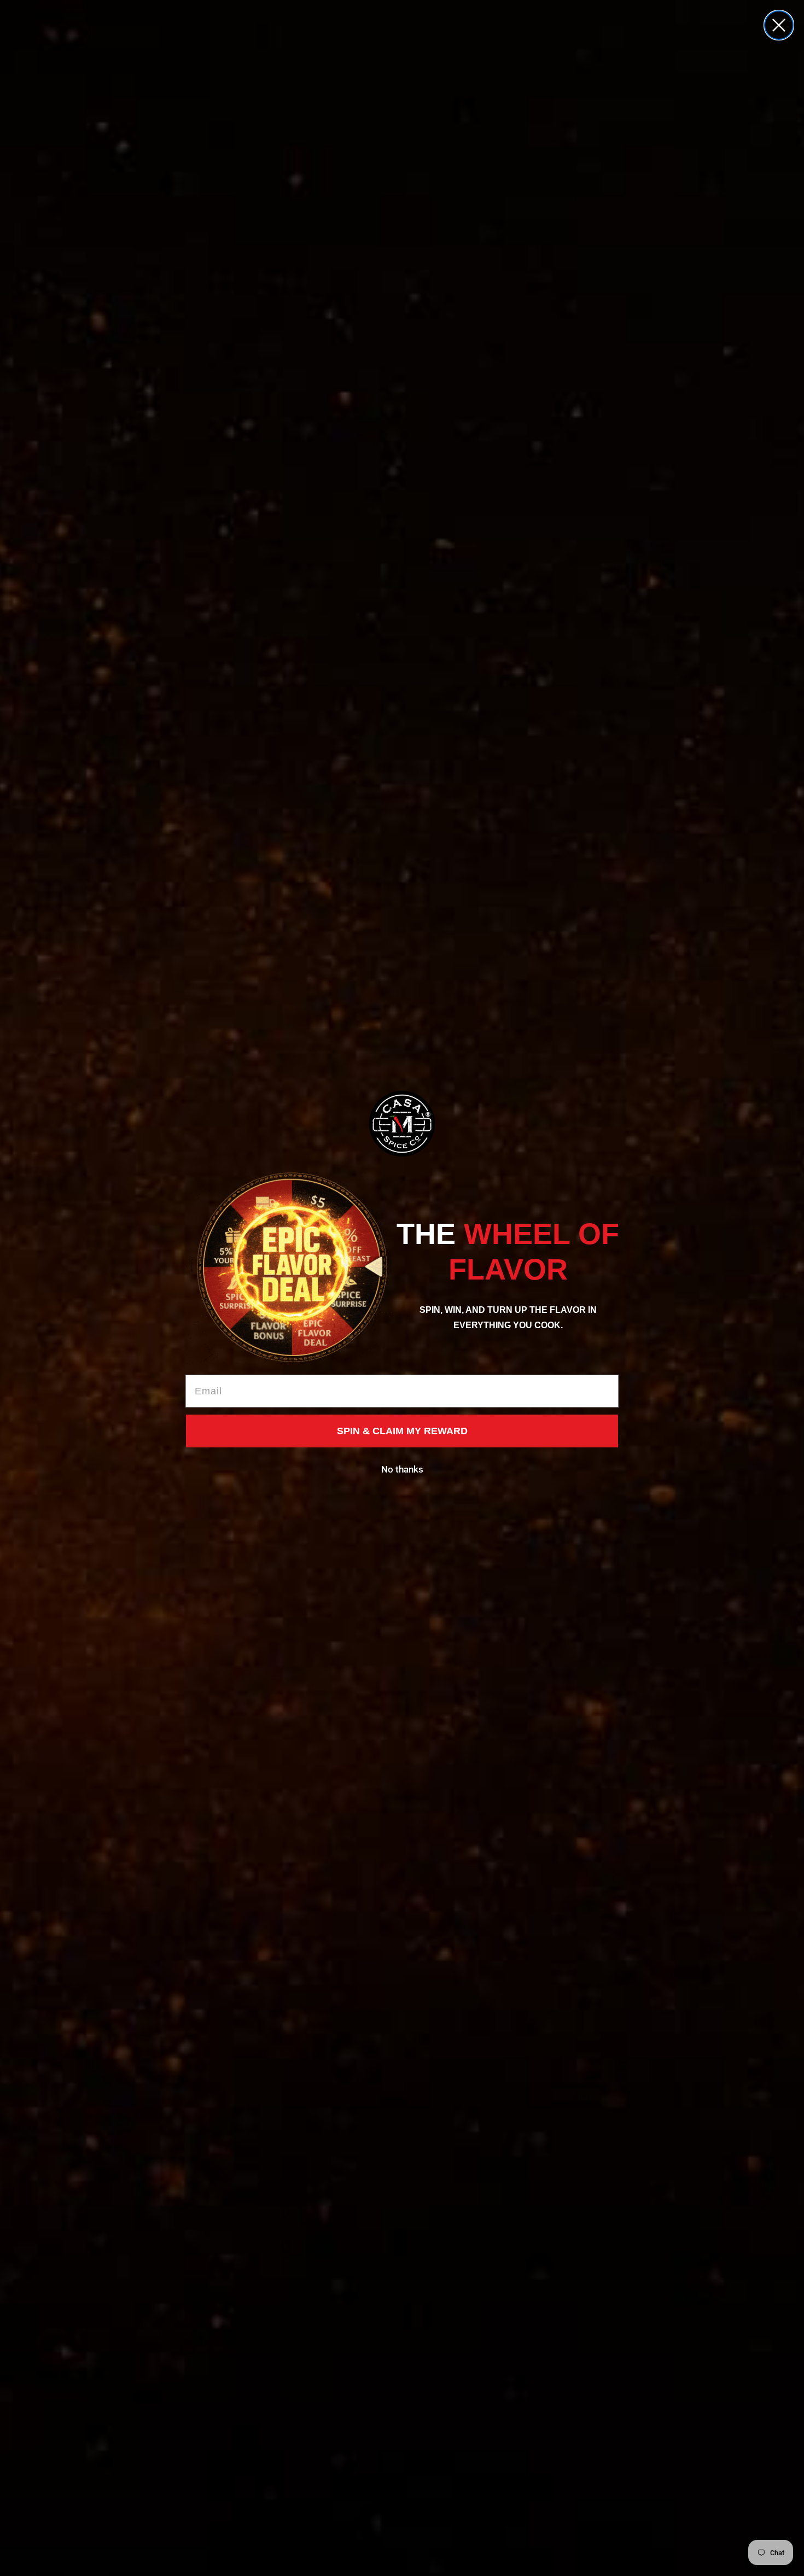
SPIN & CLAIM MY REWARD (402, 1431)
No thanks (402, 1469)
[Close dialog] (779, 25)
